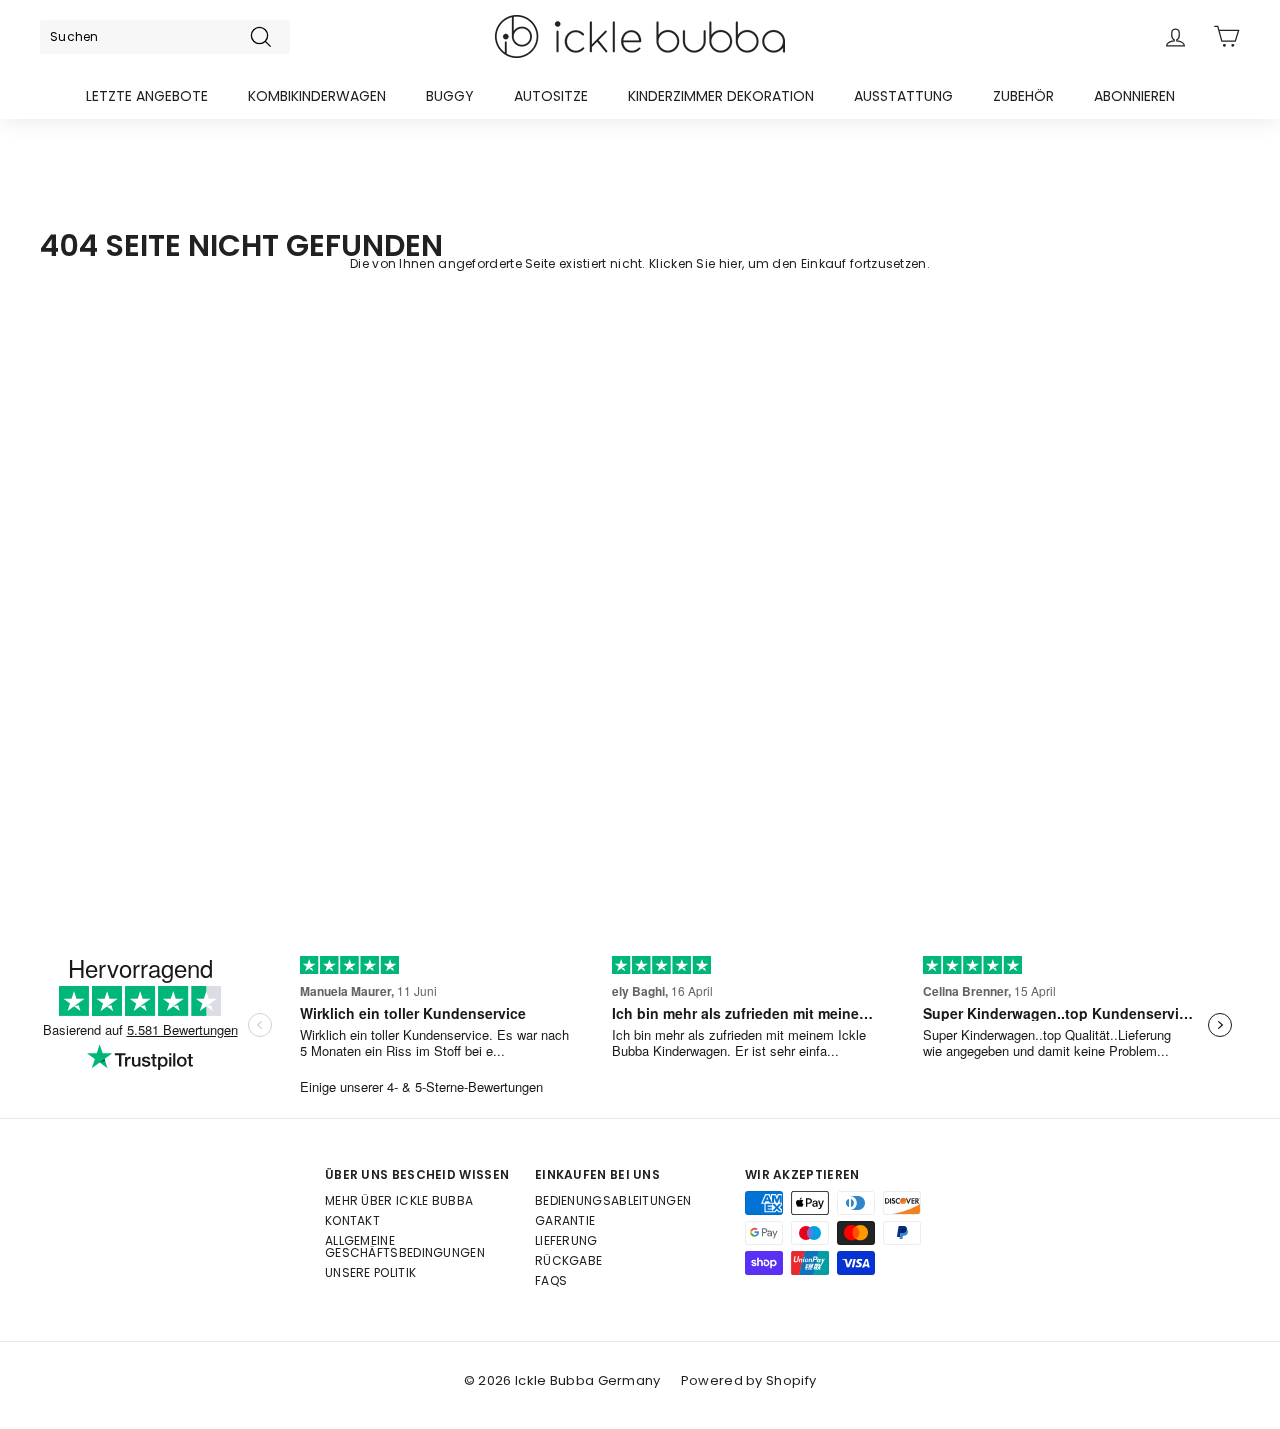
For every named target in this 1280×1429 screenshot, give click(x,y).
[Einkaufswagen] (1226, 36)
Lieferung (566, 1240)
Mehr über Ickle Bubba (399, 1200)
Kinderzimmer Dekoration (721, 96)
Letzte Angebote (147, 96)
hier (730, 263)
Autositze (551, 96)
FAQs (551, 1280)
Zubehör (1023, 96)
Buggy (450, 96)
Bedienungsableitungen (613, 1200)
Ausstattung (903, 96)
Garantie (565, 1220)
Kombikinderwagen (317, 96)
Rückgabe (568, 1260)
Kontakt (352, 1220)
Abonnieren (1134, 96)
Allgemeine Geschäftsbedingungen (405, 1246)
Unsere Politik (370, 1272)
